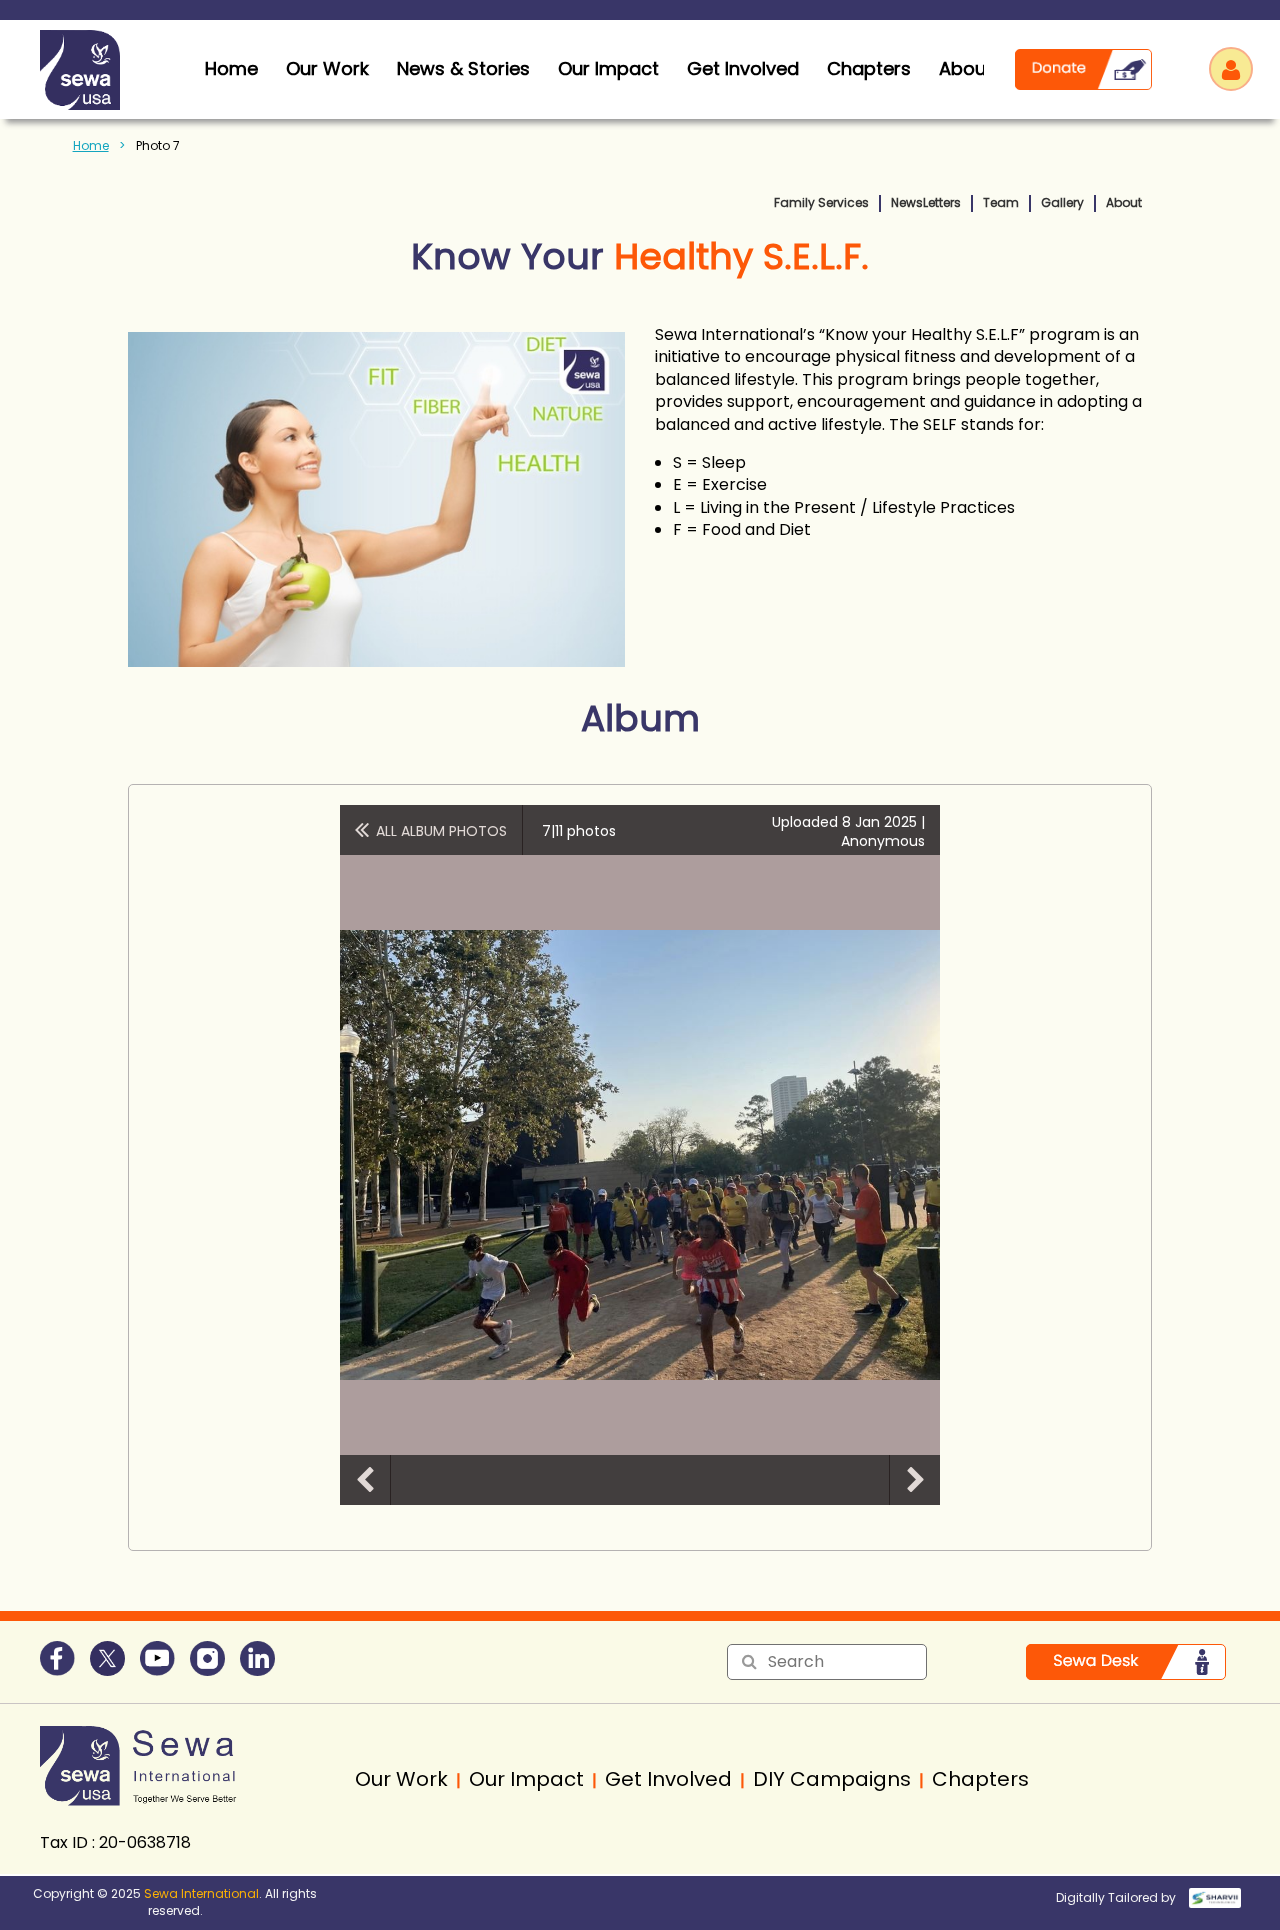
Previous (365, 1480)
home (231, 68)
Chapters (869, 68)
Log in (1231, 69)
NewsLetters (926, 202)
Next (915, 1480)
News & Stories (463, 68)
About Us (979, 68)
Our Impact (608, 68)
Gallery (1062, 202)
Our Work (327, 68)
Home (91, 145)
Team (1001, 202)
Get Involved (743, 68)
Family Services (821, 202)
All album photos (441, 831)
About (1124, 202)
